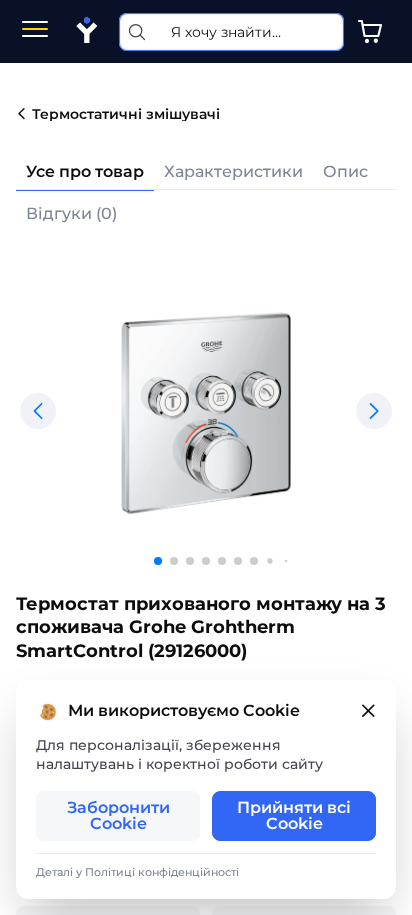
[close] (368, 711)
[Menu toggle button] (35, 31)
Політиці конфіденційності (162, 872)
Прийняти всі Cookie (294, 815)
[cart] (370, 32)
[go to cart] (370, 32)
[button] (38, 411)
